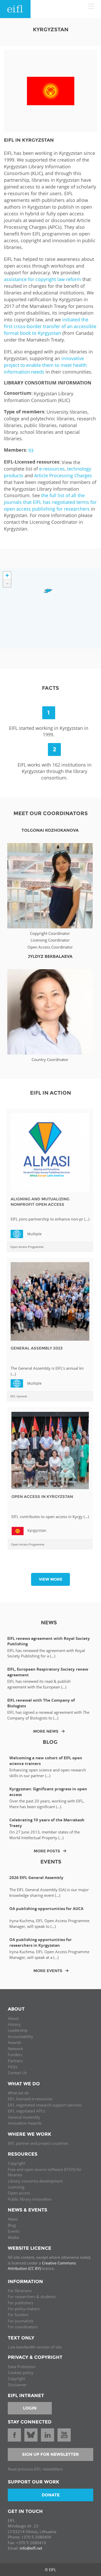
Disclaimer (17, 2385)
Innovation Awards (25, 2123)
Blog (12, 2225)
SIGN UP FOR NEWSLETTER (51, 2454)
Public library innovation (30, 2199)
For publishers (21, 2303)
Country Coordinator (50, 1059)
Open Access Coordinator (50, 947)
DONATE (51, 2495)
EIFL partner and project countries (38, 2143)
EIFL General (19, 1396)
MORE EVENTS (48, 1971)
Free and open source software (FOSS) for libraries (45, 2172)
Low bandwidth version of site (35, 2347)
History (14, 2024)
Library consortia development (35, 2181)
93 (31, 450)
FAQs (13, 2067)
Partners (15, 2061)
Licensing (16, 2187)
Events (14, 2231)
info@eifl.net (31, 2548)
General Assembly (24, 2117)
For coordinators (23, 2327)
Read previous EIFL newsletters (35, 2469)
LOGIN (30, 2408)
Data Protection (22, 2367)
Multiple (19, 1233)
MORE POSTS (47, 1851)
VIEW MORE (51, 1579)
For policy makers (24, 2309)
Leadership (18, 2030)
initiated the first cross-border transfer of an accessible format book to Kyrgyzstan (50, 326)
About (13, 2018)
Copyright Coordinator (50, 933)
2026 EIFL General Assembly (36, 1878)
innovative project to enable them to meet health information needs (45, 365)
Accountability (20, 2036)
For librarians (20, 2291)
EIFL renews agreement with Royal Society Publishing (49, 1641)
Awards (15, 2042)
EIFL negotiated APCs (26, 2111)
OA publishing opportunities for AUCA (46, 1909)
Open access (19, 2193)
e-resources (52, 469)
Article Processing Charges (63, 475)
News (13, 2219)
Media (13, 2237)
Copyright (16, 2163)
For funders (18, 2315)
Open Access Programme (27, 1247)
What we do (18, 2093)
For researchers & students (32, 2297)
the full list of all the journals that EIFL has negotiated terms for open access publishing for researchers (50, 502)
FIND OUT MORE (50, 878)
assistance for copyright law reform (42, 279)
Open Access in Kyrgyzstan (42, 1497)
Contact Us (17, 2073)
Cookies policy (21, 2373)
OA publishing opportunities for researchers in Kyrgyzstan (41, 1942)
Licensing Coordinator (50, 940)
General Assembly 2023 (37, 1348)
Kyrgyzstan (37, 1530)
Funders (15, 2055)
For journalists (21, 2321)
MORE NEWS (46, 1731)
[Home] (15, 9)
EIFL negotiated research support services (45, 2105)
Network (15, 2049)
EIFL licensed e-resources (30, 2099)
